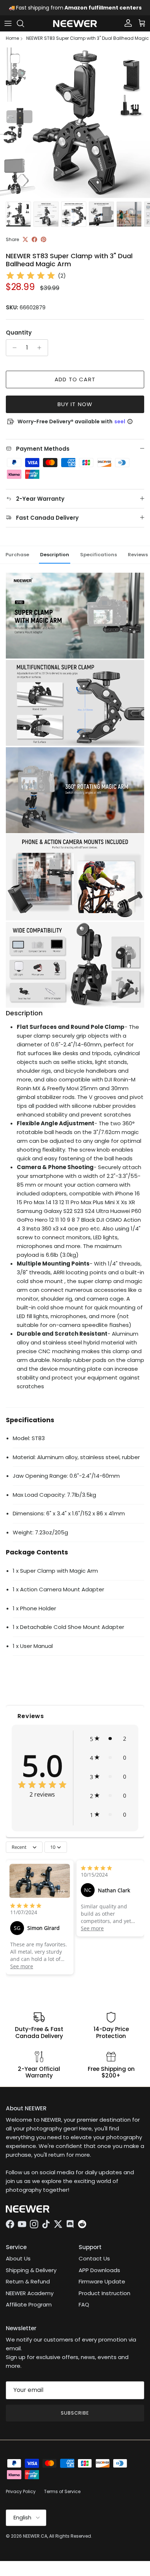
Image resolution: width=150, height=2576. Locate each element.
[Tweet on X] (25, 246)
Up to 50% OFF (103, 8)
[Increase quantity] (41, 354)
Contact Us (94, 2265)
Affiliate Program (29, 2311)
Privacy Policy (21, 2498)
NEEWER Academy (30, 2299)
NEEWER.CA (35, 2542)
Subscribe (75, 2419)
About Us (18, 2265)
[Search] (24, 30)
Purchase (17, 560)
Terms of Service (62, 2498)
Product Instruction (104, 2299)
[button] (108, 1745)
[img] (31, 282)
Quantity (19, 339)
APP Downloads (99, 2276)
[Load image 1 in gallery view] (75, 129)
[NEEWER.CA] (75, 30)
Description (55, 560)
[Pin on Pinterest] (44, 246)
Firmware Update (102, 2288)
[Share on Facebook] (34, 246)
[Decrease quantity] (13, 354)
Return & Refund (28, 2288)
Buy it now (75, 410)
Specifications (98, 560)
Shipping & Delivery (31, 2276)
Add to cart (75, 386)
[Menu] (8, 30)
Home (12, 45)
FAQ (84, 2311)
